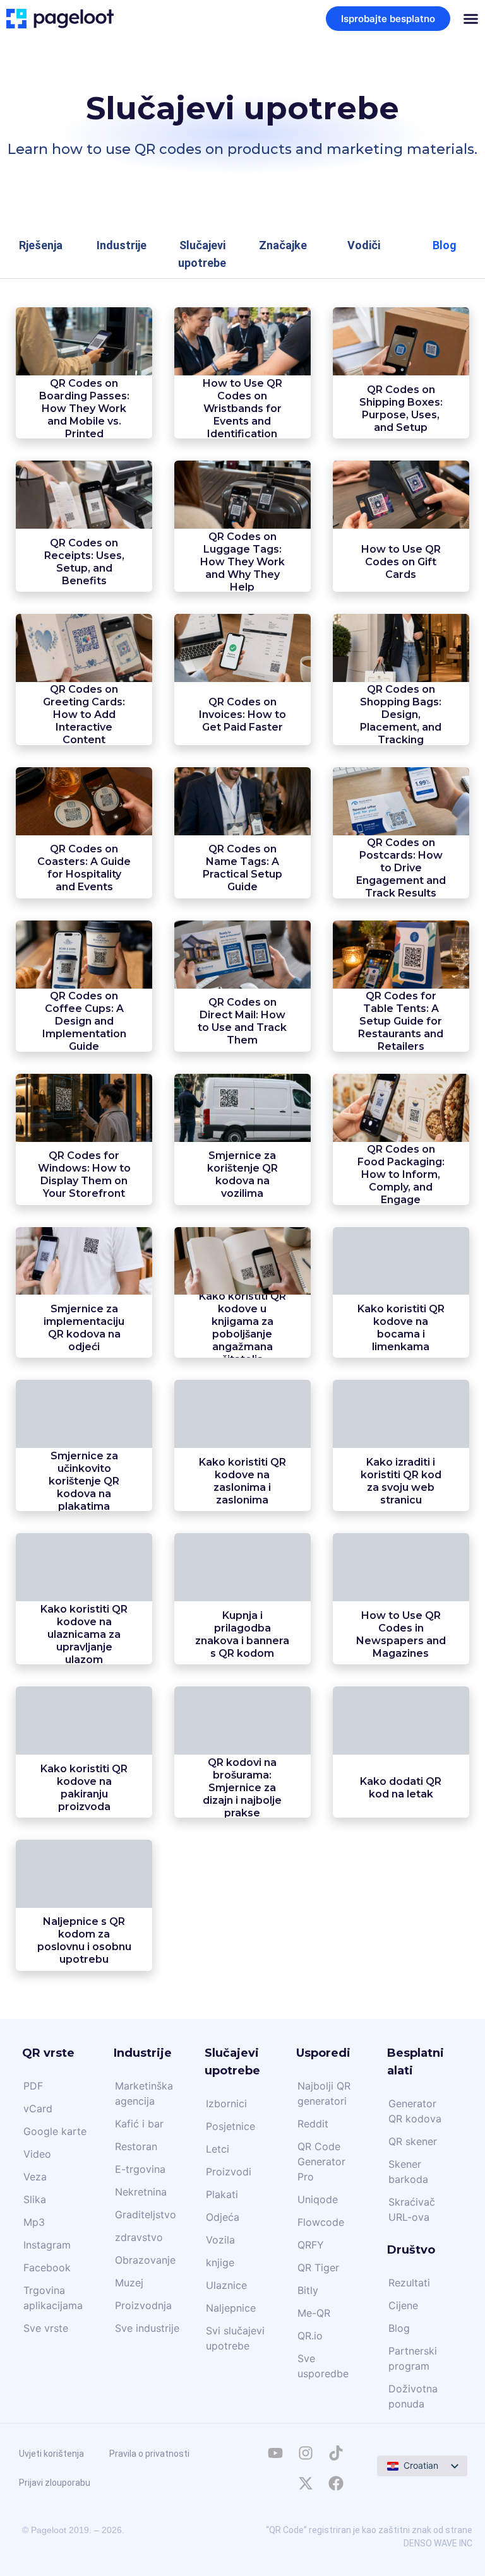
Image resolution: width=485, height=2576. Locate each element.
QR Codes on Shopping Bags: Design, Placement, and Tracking (401, 715)
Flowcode (321, 2222)
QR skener (413, 2141)
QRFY (311, 2245)
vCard (38, 2108)
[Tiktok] (336, 2453)
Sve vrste (46, 2328)
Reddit (313, 2124)
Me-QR (314, 2313)
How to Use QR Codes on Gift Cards (401, 562)
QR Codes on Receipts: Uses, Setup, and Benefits (84, 562)
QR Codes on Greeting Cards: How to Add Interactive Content (84, 715)
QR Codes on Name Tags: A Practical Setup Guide (242, 868)
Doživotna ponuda (413, 2396)
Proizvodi (229, 2172)
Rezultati (409, 2283)
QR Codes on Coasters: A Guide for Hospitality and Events (84, 868)
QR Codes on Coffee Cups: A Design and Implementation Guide (84, 1021)
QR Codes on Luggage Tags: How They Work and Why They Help (242, 562)
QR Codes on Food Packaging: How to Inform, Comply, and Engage (401, 1174)
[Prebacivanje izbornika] (471, 19)
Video (37, 2154)
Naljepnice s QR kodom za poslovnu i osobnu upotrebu (84, 1940)
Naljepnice (231, 2308)
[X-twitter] (306, 2483)
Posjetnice (231, 2126)
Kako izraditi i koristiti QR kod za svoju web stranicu (401, 1481)
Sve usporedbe (323, 2366)
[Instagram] (306, 2453)
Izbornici (226, 2103)
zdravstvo (139, 2237)
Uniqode (318, 2199)
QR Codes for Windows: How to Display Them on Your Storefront (84, 1174)
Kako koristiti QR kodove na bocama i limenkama (401, 1328)
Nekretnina (141, 2192)
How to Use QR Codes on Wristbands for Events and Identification (242, 409)
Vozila (220, 2240)
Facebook (47, 2267)
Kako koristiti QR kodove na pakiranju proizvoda (84, 1788)
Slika (35, 2199)
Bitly (308, 2290)
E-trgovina (140, 2169)
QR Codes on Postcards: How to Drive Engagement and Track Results (401, 868)
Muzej (129, 2283)
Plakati (222, 2194)
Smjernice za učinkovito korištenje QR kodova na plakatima (84, 1481)
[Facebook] (336, 2483)
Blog (399, 2328)
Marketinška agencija (144, 2093)
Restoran (136, 2146)
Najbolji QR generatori (324, 2093)
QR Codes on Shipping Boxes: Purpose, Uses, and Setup (401, 409)
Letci (218, 2149)
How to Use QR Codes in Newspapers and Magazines (401, 1634)
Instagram (47, 2245)
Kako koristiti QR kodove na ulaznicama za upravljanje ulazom (84, 1634)
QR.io (310, 2336)
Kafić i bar (139, 2124)
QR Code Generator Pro (321, 2161)
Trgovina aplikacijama (53, 2298)
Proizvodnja (143, 2305)
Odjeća (223, 2217)
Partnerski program (413, 2358)
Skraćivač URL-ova (412, 2209)
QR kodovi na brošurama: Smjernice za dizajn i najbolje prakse (242, 1788)
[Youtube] (275, 2453)
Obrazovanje (145, 2260)
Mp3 (34, 2222)
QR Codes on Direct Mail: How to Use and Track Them (242, 1021)
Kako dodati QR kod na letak (401, 1788)
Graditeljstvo (146, 2214)
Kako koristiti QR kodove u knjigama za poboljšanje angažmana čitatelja (242, 1328)
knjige (220, 2262)
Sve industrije (147, 2328)
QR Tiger (318, 2267)
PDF (33, 2086)
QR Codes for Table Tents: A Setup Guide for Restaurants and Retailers (401, 1021)
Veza (35, 2177)
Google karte (55, 2131)
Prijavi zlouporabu (55, 2483)
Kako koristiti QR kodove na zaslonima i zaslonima (242, 1481)
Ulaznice (226, 2285)
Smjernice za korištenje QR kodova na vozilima (242, 1174)
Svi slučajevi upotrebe (235, 2338)
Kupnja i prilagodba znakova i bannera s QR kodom (242, 1634)
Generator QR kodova (415, 2111)
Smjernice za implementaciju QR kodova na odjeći (84, 1328)
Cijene (403, 2305)
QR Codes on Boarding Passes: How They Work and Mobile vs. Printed (84, 409)
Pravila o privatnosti (149, 2454)
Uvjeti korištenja (51, 2454)
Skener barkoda (408, 2172)
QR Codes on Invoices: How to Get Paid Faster (242, 715)
